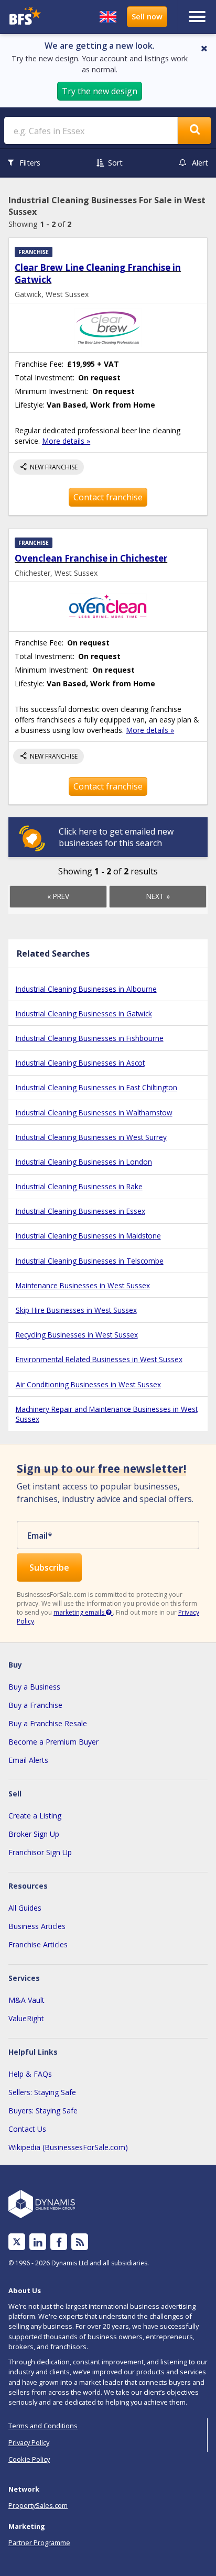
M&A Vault (26, 2000)
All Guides (25, 1908)
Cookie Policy (29, 2459)
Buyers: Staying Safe (43, 2111)
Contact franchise (108, 497)
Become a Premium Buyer (53, 1742)
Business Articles (37, 1926)
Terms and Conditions (43, 2426)
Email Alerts (28, 1760)
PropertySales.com (38, 2505)
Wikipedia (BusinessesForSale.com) (68, 2147)
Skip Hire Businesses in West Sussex (76, 1310)
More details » (66, 441)
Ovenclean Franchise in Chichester (91, 558)
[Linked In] (38, 2242)
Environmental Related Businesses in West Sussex (99, 1359)
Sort (115, 163)
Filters (30, 163)
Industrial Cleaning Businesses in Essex (80, 1211)
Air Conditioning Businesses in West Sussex (88, 1384)
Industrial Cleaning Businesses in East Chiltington (96, 1087)
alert (200, 163)
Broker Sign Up (34, 1834)
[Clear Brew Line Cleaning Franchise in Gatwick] (108, 328)
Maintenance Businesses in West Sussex (83, 1285)
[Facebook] (59, 2242)
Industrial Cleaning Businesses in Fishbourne (90, 1038)
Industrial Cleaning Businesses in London (84, 1162)
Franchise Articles (38, 1944)
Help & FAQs (30, 2074)
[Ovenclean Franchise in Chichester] (108, 606)
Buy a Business (34, 1687)
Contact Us (27, 2129)
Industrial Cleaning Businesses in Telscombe (90, 1261)
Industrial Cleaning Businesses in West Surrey (91, 1137)
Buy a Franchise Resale (48, 1723)
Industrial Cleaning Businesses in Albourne (86, 989)
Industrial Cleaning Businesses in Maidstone (88, 1236)
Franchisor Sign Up (40, 1852)
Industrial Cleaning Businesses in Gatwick (84, 1013)
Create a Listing (35, 1816)
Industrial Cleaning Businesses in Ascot (80, 1063)
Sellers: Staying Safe (42, 2092)
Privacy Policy (29, 2442)
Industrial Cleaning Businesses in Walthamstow (94, 1112)
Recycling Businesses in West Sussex (77, 1335)
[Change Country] (108, 17)
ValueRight (26, 2018)
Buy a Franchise (35, 1705)
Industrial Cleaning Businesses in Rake (79, 1186)
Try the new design (100, 91)
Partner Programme (39, 2542)
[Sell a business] (147, 17)
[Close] (204, 48)
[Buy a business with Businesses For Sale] (29, 17)
